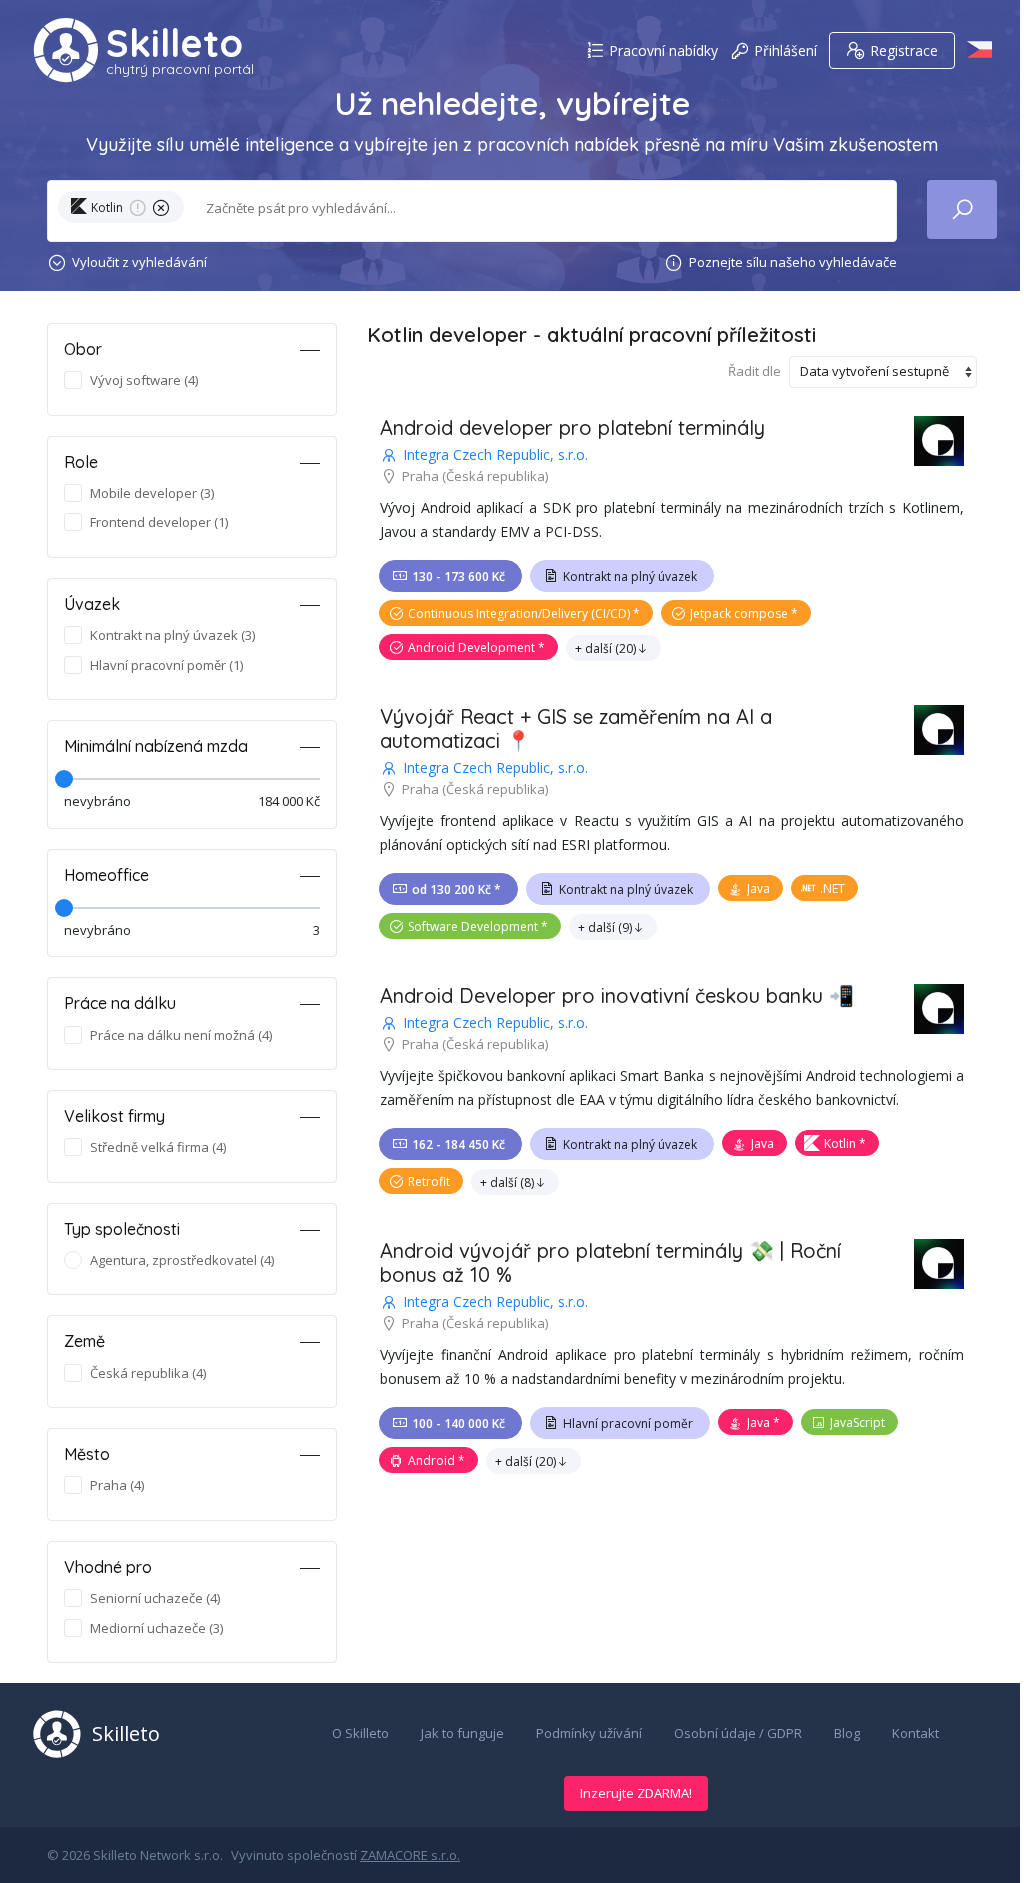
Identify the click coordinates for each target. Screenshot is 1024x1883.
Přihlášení (785, 50)
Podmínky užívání (589, 1733)
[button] (125, 211)
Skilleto (174, 43)
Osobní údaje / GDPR (738, 1733)
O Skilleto (360, 1733)
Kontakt (915, 1733)
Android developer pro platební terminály (572, 427)
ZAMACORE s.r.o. (410, 1855)
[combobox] (539, 208)
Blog (847, 1733)
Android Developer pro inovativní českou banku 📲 (617, 995)
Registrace (904, 50)
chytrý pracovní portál (180, 69)
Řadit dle (754, 371)
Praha (420, 476)
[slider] (64, 779)
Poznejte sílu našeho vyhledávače (793, 262)
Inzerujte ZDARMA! (636, 1793)
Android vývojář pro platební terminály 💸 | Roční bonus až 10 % (610, 1262)
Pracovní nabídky (663, 50)
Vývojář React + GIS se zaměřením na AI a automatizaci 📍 (576, 728)
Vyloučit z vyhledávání (139, 262)
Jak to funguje (462, 1733)
